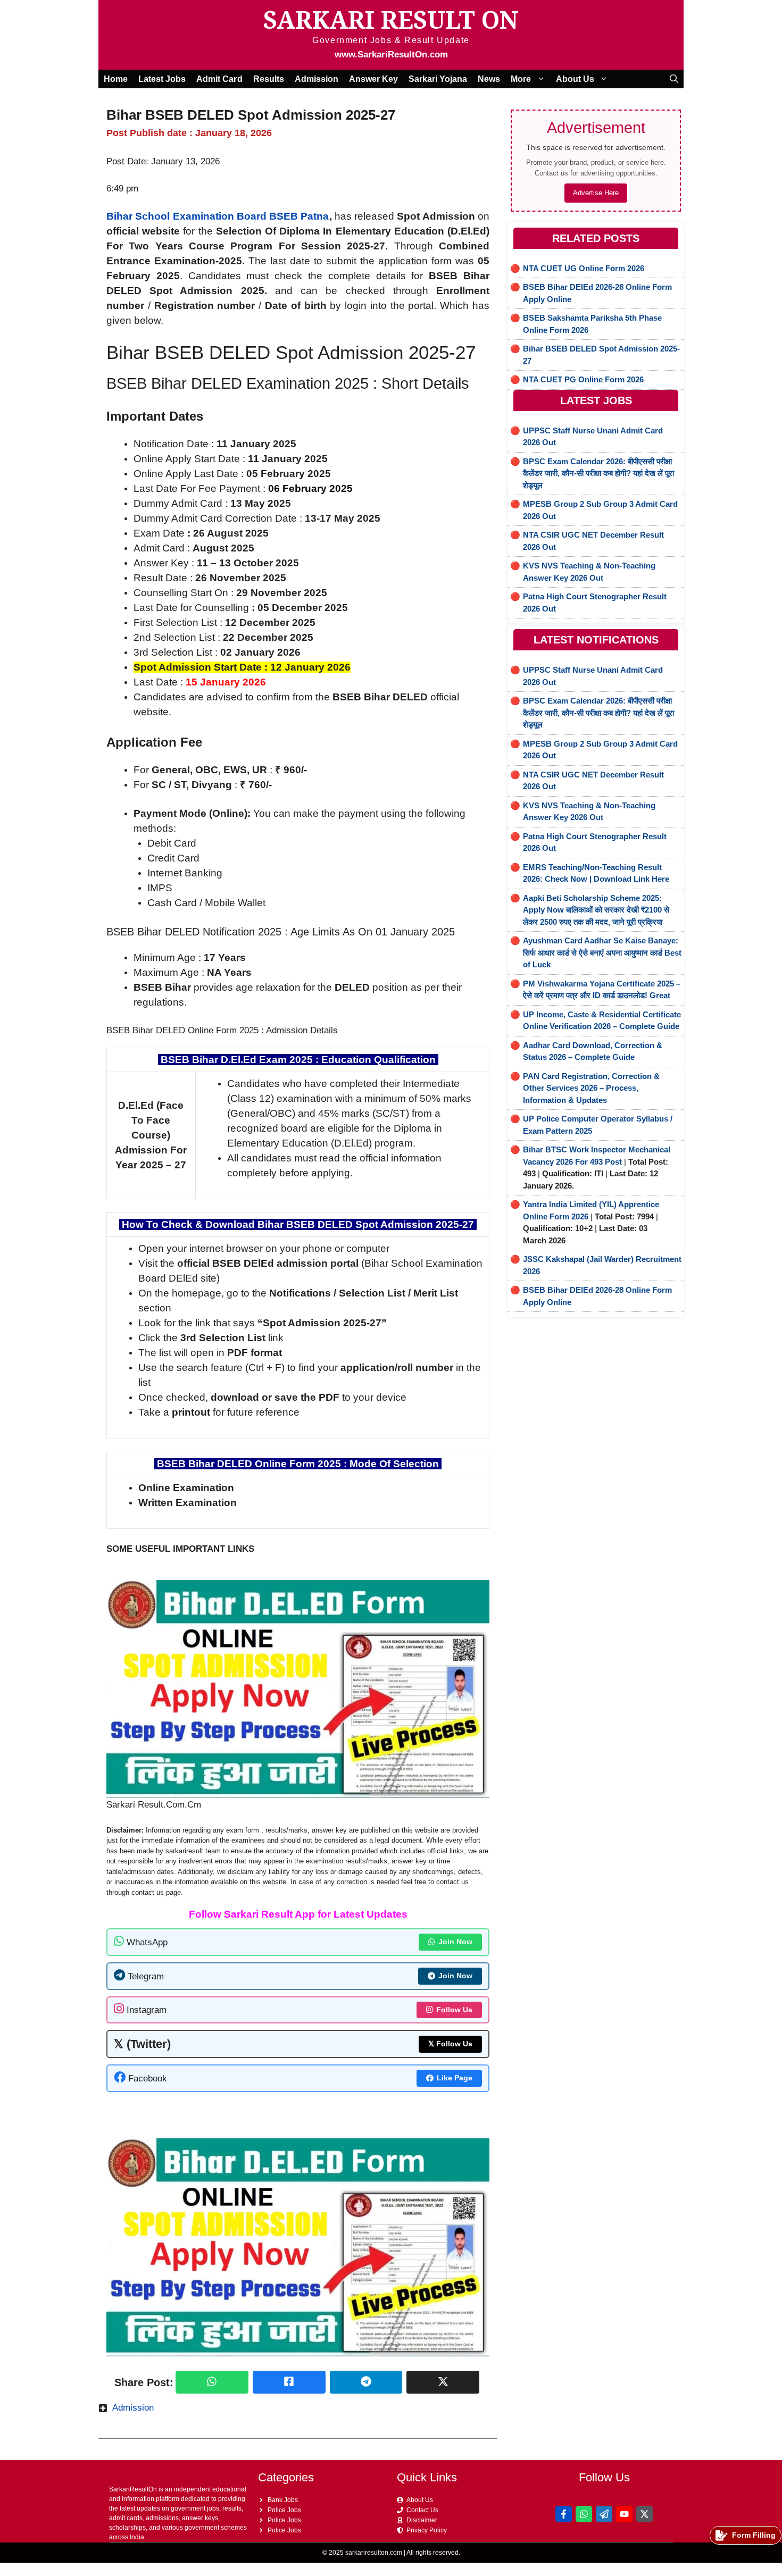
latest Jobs (162, 79)
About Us (575, 79)
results (269, 79)
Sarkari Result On (391, 19)
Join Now (455, 1942)
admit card (219, 79)
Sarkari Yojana (438, 79)
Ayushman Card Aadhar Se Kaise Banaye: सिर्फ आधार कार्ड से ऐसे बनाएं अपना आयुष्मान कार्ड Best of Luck (602, 952)
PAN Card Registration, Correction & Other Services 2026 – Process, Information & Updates (591, 1088)
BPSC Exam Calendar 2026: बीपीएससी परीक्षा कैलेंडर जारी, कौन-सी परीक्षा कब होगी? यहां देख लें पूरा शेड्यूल (598, 473)
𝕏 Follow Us (450, 2044)
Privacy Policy (427, 2530)
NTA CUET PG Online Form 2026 (583, 379)
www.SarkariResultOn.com (391, 55)
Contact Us (422, 2510)
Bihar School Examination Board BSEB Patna (218, 216)
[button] (674, 79)
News (489, 79)
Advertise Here (596, 193)
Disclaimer (422, 2520)
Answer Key (373, 79)
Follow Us (454, 2010)
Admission (317, 79)
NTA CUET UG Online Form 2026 (584, 268)
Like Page (455, 2078)
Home (116, 79)
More (521, 79)
